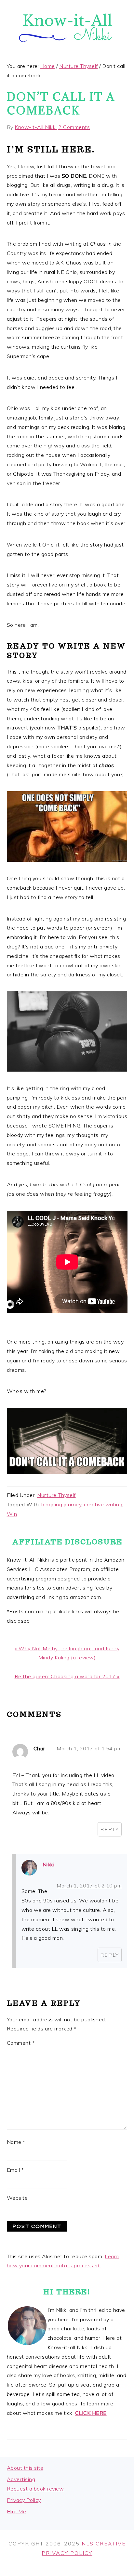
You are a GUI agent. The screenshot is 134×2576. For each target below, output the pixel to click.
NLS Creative (104, 2544)
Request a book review (35, 2489)
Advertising (21, 2479)
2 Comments (74, 127)
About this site (25, 2468)
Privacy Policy (24, 2500)
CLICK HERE (91, 2413)
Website (17, 2198)
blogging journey (61, 1504)
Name (16, 2142)
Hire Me (17, 2511)
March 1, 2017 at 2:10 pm (89, 1886)
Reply (110, 1829)
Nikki (49, 1864)
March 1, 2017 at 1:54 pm (89, 1748)
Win (12, 1514)
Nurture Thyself (56, 1495)
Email (15, 2170)
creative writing (103, 1504)
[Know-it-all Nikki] (67, 49)
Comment (21, 2043)
